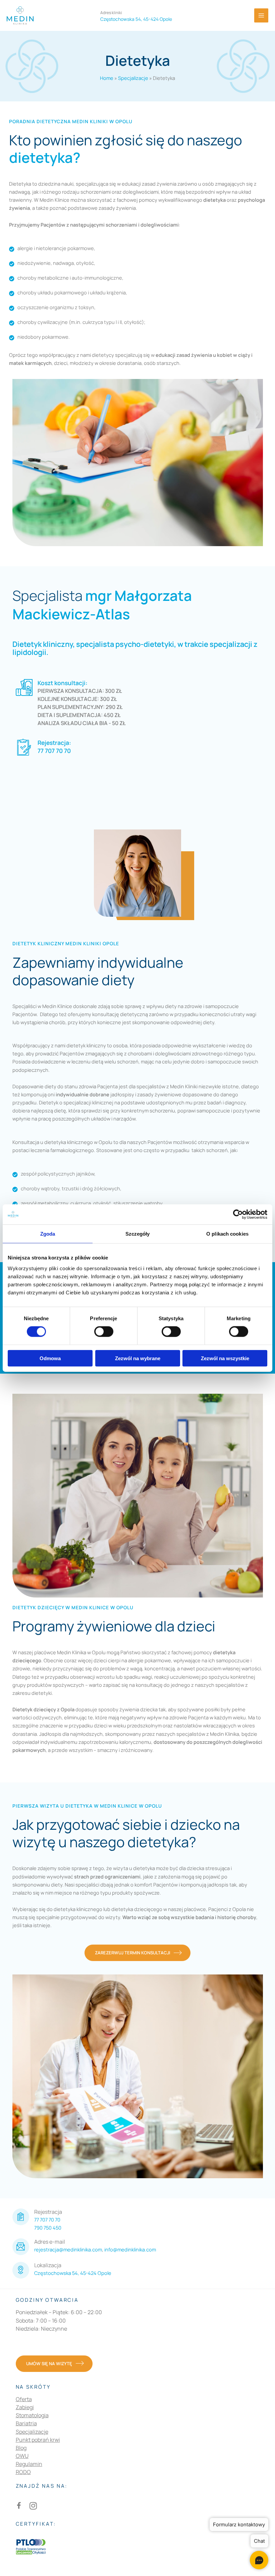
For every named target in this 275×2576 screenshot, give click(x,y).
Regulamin (29, 2464)
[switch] (104, 1332)
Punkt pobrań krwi (38, 2440)
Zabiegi (25, 2407)
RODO (23, 2472)
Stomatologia (32, 2415)
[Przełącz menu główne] (261, 15)
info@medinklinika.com (130, 2249)
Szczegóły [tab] (138, 1234)
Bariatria (26, 2423)
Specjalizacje (133, 78)
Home (107, 78)
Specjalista (102, 605)
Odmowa (50, 1358)
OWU (22, 2456)
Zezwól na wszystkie (225, 1358)
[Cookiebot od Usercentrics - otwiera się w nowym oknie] (238, 1214)
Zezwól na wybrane (138, 1358)
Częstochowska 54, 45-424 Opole (73, 2273)
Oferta (24, 2399)
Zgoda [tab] (48, 1234)
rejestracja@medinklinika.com (68, 2249)
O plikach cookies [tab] (227, 1234)
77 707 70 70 (54, 751)
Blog (21, 2448)
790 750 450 (48, 2228)
